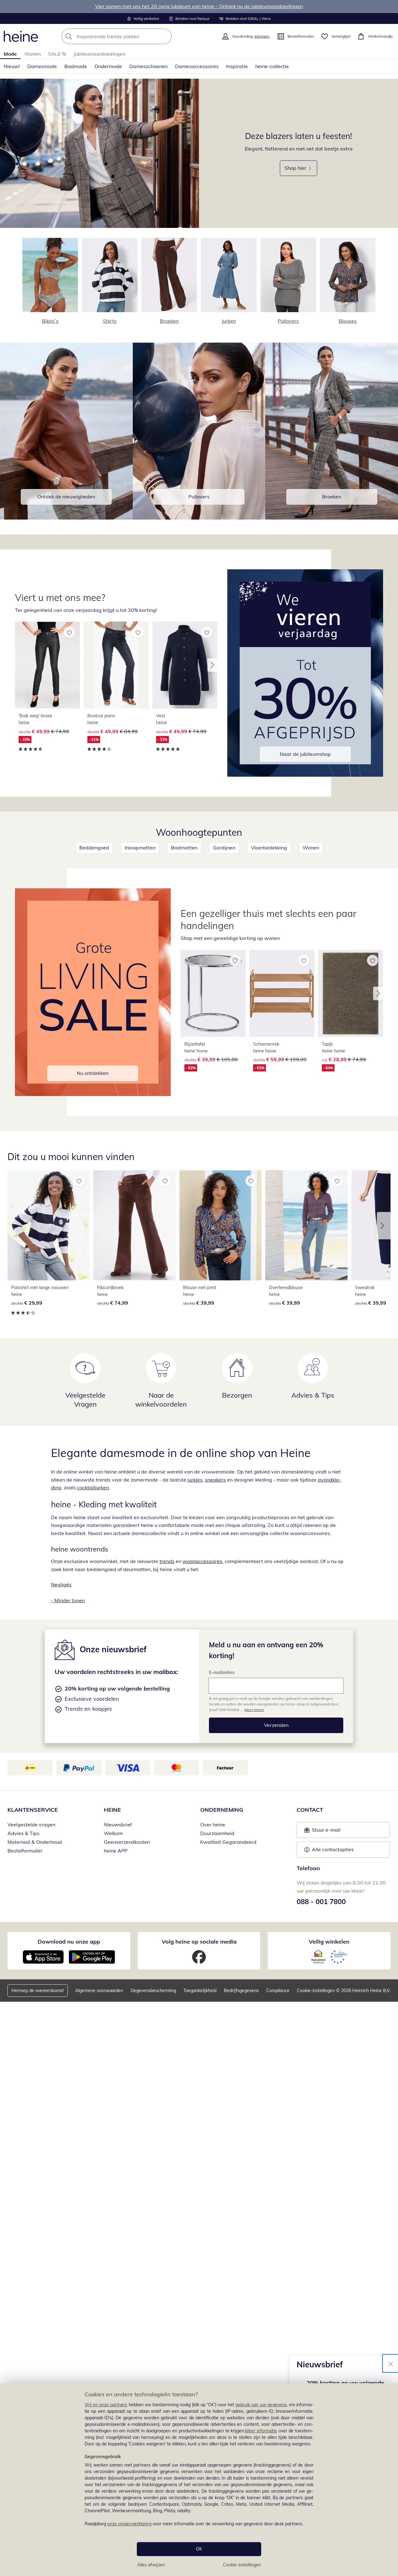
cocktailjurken (93, 1487)
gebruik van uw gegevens (261, 2405)
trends (167, 1561)
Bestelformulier (25, 1851)
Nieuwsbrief (118, 1824)
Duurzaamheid (217, 1833)
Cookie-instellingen (242, 2565)
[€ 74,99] (134, 1225)
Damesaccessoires (197, 66)
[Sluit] (391, 2363)
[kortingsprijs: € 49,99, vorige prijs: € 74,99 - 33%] (47, 665)
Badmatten (184, 848)
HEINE (112, 1810)
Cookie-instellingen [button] (316, 1991)
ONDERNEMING (222, 1810)
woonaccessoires (202, 1561)
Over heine (213, 1824)
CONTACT (310, 1810)
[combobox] (130, 36)
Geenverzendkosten (127, 1842)
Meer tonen (254, 1710)
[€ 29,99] (49, 1225)
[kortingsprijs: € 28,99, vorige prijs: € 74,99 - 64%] (351, 993)
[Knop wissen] (165, 36)
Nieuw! (12, 66)
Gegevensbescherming (153, 1991)
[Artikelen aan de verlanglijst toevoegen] (69, 632)
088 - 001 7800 (321, 1902)
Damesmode (42, 66)
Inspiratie (237, 66)
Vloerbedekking (269, 848)
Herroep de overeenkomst (38, 1991)
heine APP (116, 1851)
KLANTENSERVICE (33, 1810)
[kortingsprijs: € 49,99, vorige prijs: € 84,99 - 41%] (116, 665)
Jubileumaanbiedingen (99, 54)
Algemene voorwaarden (99, 1991)
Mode (10, 54)
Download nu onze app (69, 1942)
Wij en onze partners (106, 2405)
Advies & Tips (23, 1833)
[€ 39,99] (220, 1225)
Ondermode (108, 66)
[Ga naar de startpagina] (21, 36)
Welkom (113, 1833)
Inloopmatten (140, 848)
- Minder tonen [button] (68, 1600)
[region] (199, 2480)
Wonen (32, 54)
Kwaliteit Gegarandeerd (228, 1842)
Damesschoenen (148, 66)
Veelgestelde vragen (31, 1824)
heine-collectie (272, 66)
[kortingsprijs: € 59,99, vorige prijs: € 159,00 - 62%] (282, 993)
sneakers (215, 1480)
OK (199, 2549)
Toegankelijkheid (200, 1991)
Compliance (278, 1991)
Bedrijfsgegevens (241, 1991)
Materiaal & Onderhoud (35, 1842)
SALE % (57, 54)
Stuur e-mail (326, 1832)
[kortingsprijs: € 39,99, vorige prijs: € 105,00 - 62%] (213, 993)
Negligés (61, 1584)
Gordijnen (224, 848)
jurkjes (195, 1480)
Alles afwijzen (151, 2565)
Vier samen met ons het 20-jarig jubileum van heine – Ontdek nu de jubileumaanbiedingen (199, 6)
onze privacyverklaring (129, 2524)
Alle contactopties (333, 1849)
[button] (212, 665)
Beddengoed (94, 848)
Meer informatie (261, 2431)
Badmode (76, 66)
